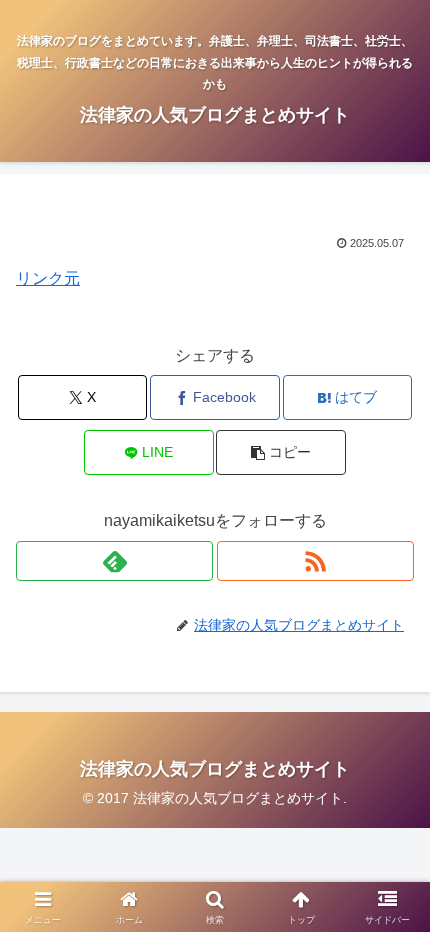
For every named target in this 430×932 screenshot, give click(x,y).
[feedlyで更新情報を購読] (114, 561)
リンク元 (48, 278)
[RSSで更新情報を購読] (315, 561)
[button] (280, 452)
